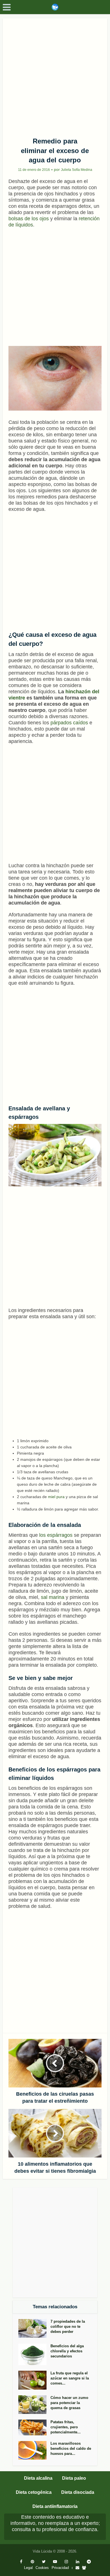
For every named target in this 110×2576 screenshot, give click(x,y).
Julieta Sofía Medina (77, 170)
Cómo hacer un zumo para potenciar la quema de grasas (69, 2403)
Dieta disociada (78, 2492)
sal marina (52, 1597)
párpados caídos (69, 723)
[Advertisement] (55, 76)
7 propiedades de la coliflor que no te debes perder (68, 2327)
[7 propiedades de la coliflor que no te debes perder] (34, 2328)
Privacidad (60, 2568)
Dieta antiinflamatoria (55, 2506)
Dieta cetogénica (34, 2492)
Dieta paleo (74, 2478)
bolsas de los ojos (29, 219)
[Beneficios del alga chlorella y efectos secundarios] (34, 2354)
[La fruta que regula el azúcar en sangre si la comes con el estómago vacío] (34, 2380)
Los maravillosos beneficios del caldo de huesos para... (71, 2448)
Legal (28, 2568)
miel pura (56, 1497)
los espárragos (56, 1535)
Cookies (42, 2568)
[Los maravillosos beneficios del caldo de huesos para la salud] (34, 2450)
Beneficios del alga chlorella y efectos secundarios (67, 2351)
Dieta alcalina (38, 2478)
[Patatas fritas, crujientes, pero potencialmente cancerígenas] (34, 2427)
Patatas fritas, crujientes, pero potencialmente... (66, 2427)
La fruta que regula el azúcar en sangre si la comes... (70, 2378)
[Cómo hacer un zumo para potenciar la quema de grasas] (34, 2405)
